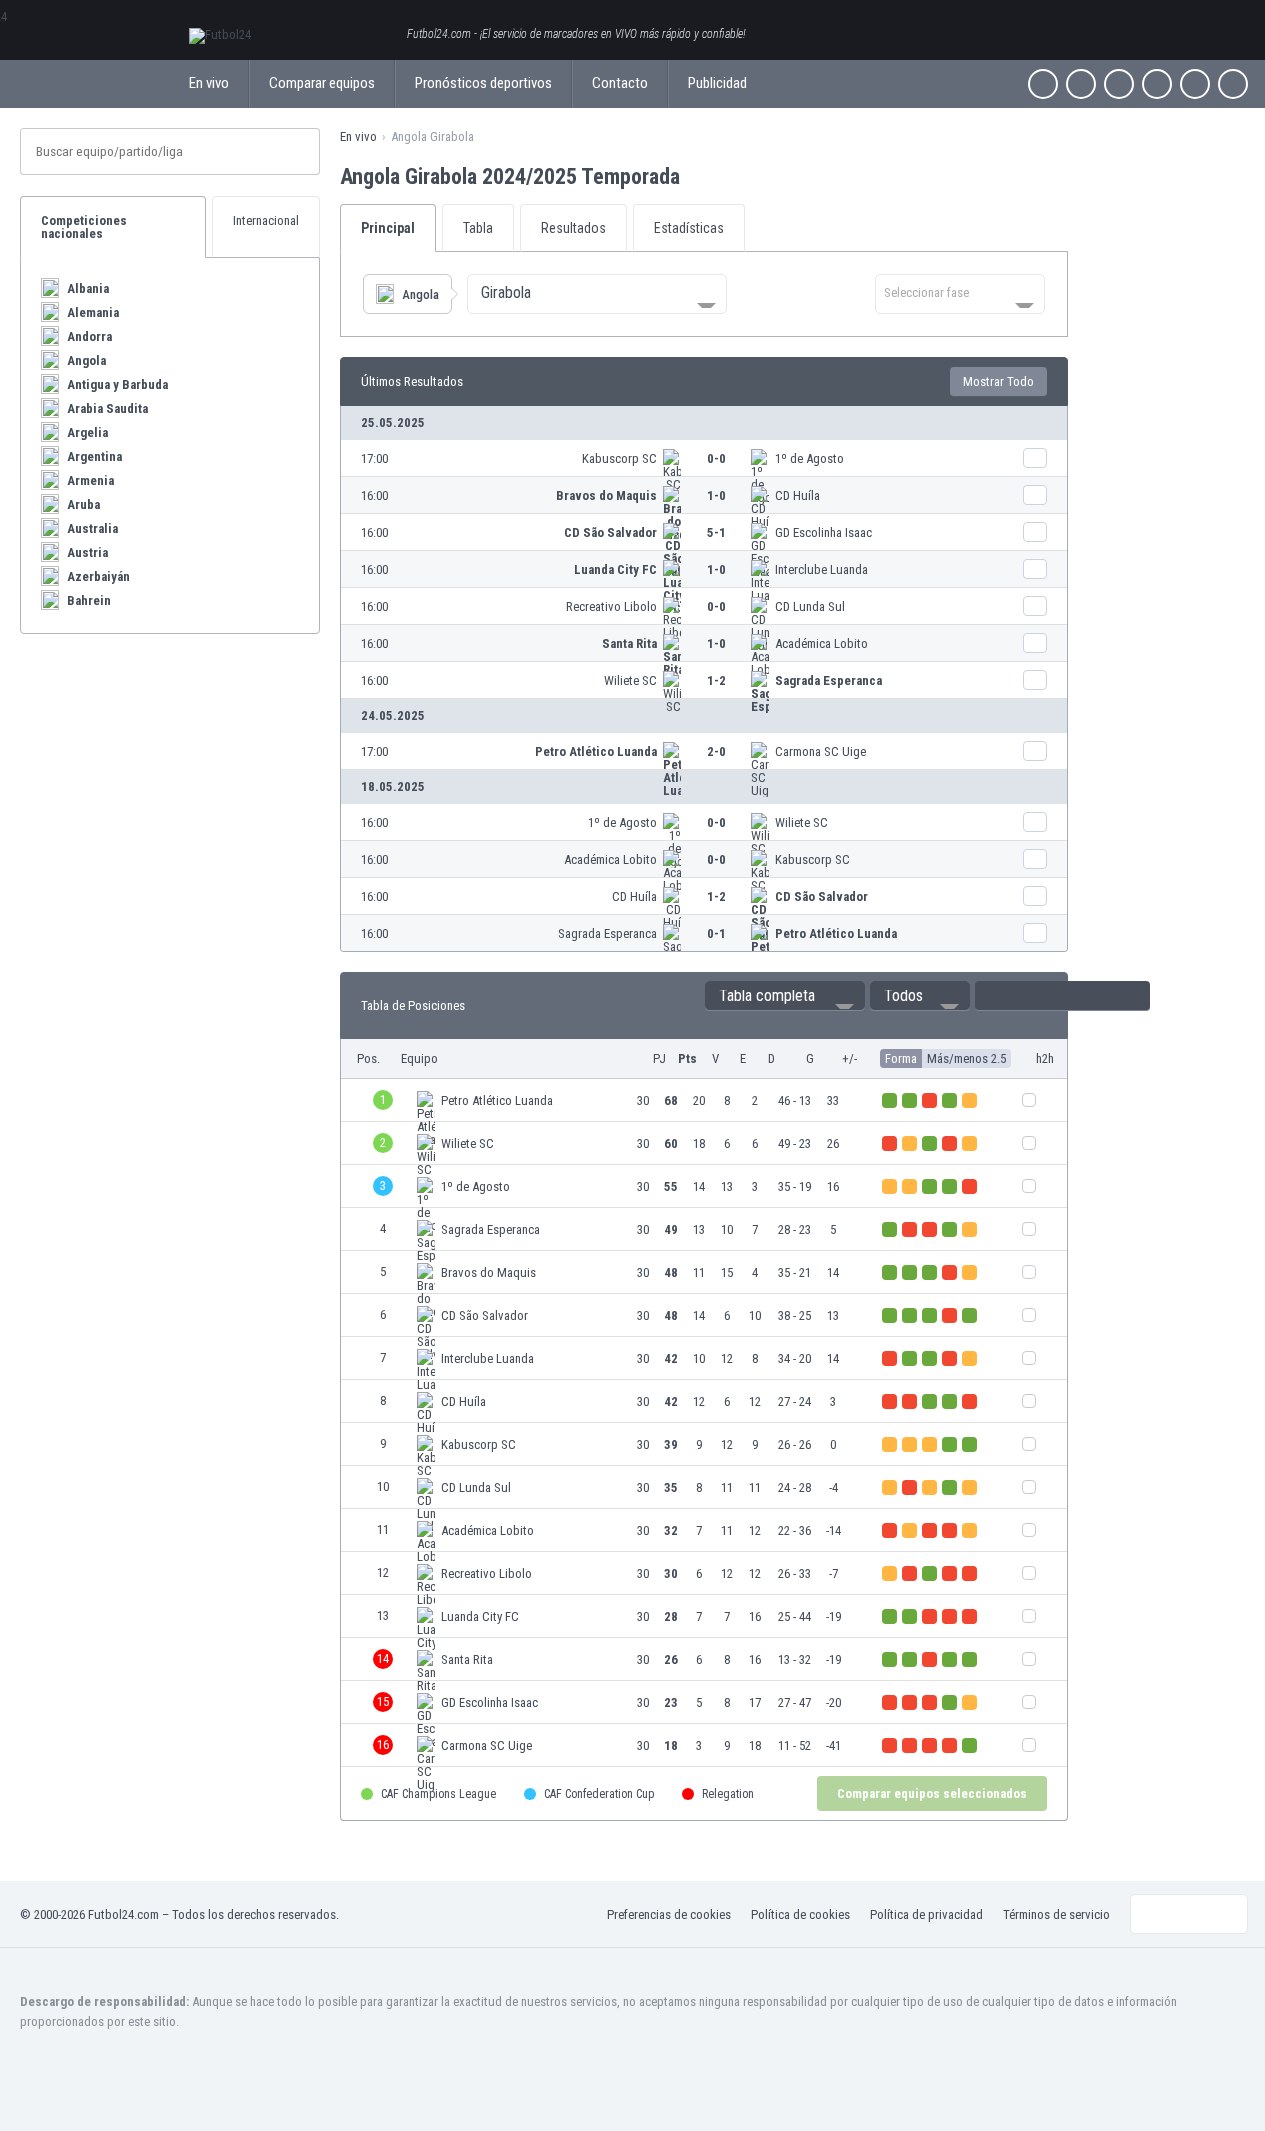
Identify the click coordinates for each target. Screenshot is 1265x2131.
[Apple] (1157, 84)
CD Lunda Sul (810, 606)
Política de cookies (800, 1914)
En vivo (209, 83)
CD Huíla (797, 495)
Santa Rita (629, 643)
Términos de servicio (1056, 1914)
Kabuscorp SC (619, 458)
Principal (388, 228)
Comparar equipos (322, 83)
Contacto (620, 83)
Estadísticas (689, 228)
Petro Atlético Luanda (596, 751)
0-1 (716, 933)
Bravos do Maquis (606, 495)
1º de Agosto (809, 458)
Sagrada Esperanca (828, 680)
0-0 (716, 458)
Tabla (478, 228)
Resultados (573, 228)
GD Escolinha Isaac (823, 532)
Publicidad (717, 83)
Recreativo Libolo (611, 606)
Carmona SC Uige (820, 751)
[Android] (1195, 84)
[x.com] (1081, 84)
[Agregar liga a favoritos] (698, 176)
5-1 (716, 532)
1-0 (716, 495)
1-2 (716, 680)
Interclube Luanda (821, 569)
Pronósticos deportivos (483, 83)
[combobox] (597, 294)
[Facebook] (1043, 84)
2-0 (716, 751)
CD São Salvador (610, 532)
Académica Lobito (821, 643)
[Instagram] (1119, 84)
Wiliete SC (630, 680)
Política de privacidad (926, 1914)
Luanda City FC (615, 569)
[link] (704, 458)
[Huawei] (1233, 84)
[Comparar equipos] (1035, 458)
